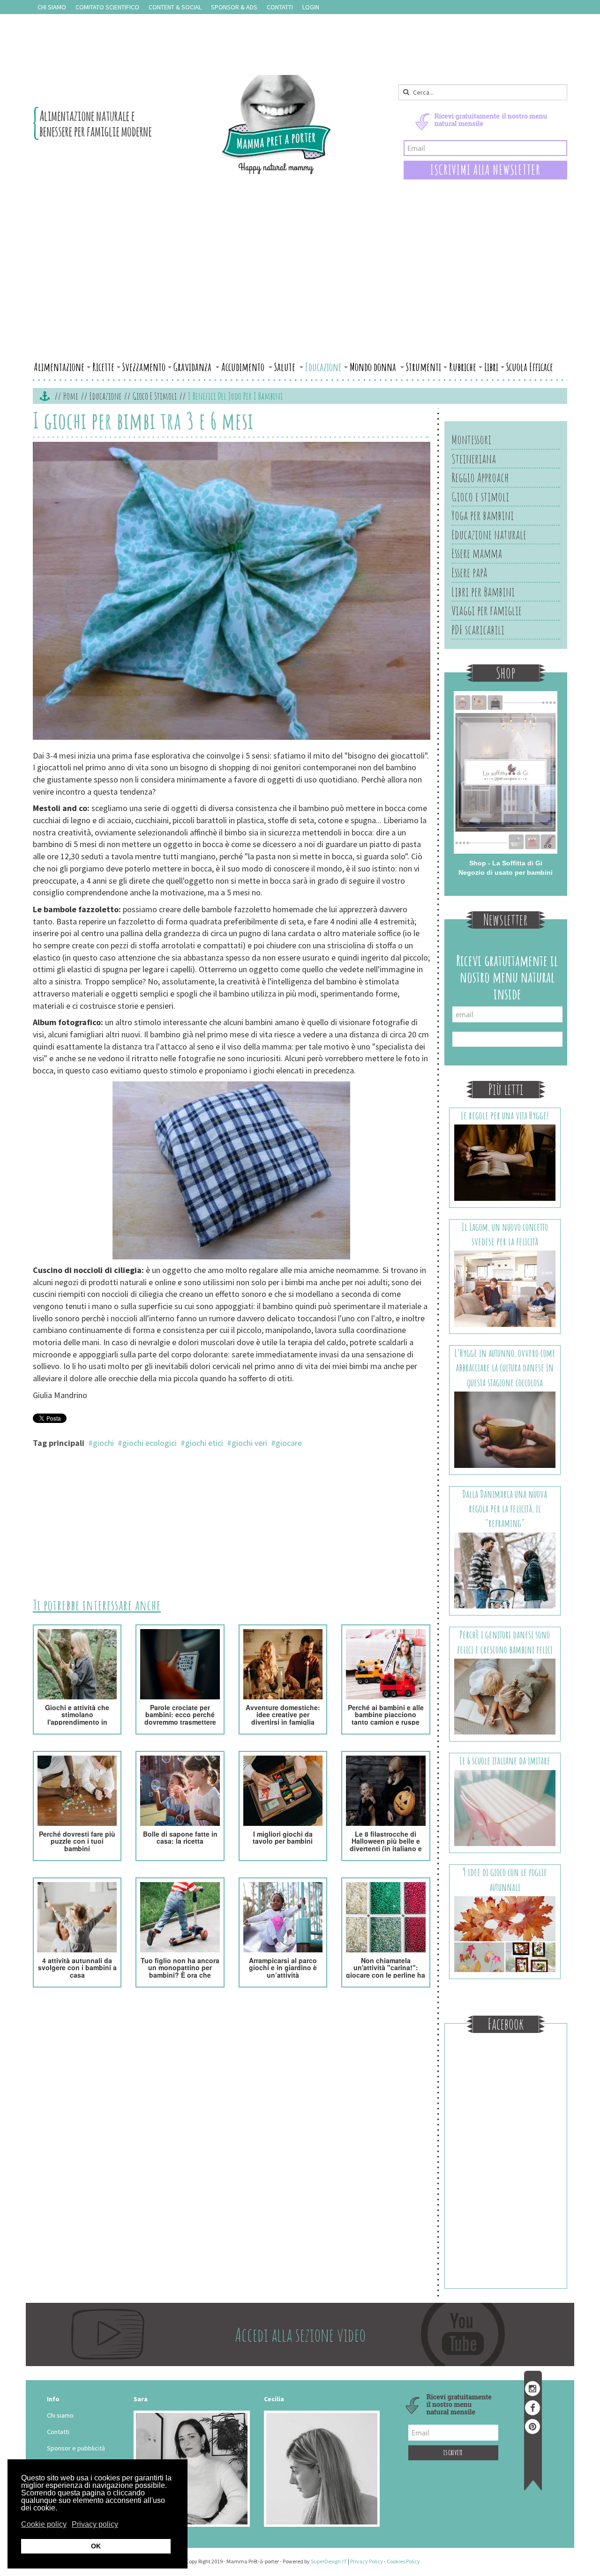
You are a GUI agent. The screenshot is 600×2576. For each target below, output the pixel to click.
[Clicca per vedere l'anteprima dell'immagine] (232, 592)
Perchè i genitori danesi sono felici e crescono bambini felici (505, 1642)
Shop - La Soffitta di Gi (506, 863)
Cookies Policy (403, 2561)
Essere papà (469, 573)
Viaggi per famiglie (487, 610)
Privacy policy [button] (95, 2524)
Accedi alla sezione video (300, 2334)
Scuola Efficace (530, 367)
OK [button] (96, 2546)
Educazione (323, 367)
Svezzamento (144, 367)
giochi (103, 1443)
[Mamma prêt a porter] (183, 125)
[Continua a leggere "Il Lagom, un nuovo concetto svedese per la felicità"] (505, 1288)
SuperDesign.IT (329, 2561)
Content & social (175, 7)
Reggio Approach (480, 477)
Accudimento (244, 367)
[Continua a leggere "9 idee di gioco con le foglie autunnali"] (505, 1934)
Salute (286, 367)
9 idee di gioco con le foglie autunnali (505, 1879)
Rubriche (463, 367)
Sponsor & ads (234, 7)
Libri (491, 367)
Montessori (471, 439)
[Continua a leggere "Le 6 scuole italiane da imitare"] (505, 1807)
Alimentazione (59, 367)
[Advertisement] (300, 287)
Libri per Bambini (483, 592)
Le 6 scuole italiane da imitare (505, 1761)
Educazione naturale (489, 535)
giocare (289, 1443)
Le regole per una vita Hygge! (505, 1115)
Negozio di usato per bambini (506, 872)
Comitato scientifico (107, 7)
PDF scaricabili (478, 630)
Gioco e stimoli (155, 396)
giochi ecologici (150, 1443)
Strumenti (424, 367)
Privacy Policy (367, 2561)
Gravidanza (193, 367)
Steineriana (474, 459)
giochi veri (249, 1443)
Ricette (103, 367)
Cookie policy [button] (44, 2524)
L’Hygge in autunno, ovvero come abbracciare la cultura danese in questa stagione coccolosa (505, 1368)
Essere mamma (477, 553)
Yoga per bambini (483, 515)
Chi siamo (52, 7)
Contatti (280, 7)
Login (311, 7)
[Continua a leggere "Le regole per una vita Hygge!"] (505, 1162)
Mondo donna (374, 367)
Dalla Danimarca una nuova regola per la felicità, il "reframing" (505, 1509)
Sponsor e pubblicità (76, 2448)
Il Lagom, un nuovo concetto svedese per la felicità (505, 1234)
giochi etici (204, 1443)
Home (71, 396)
